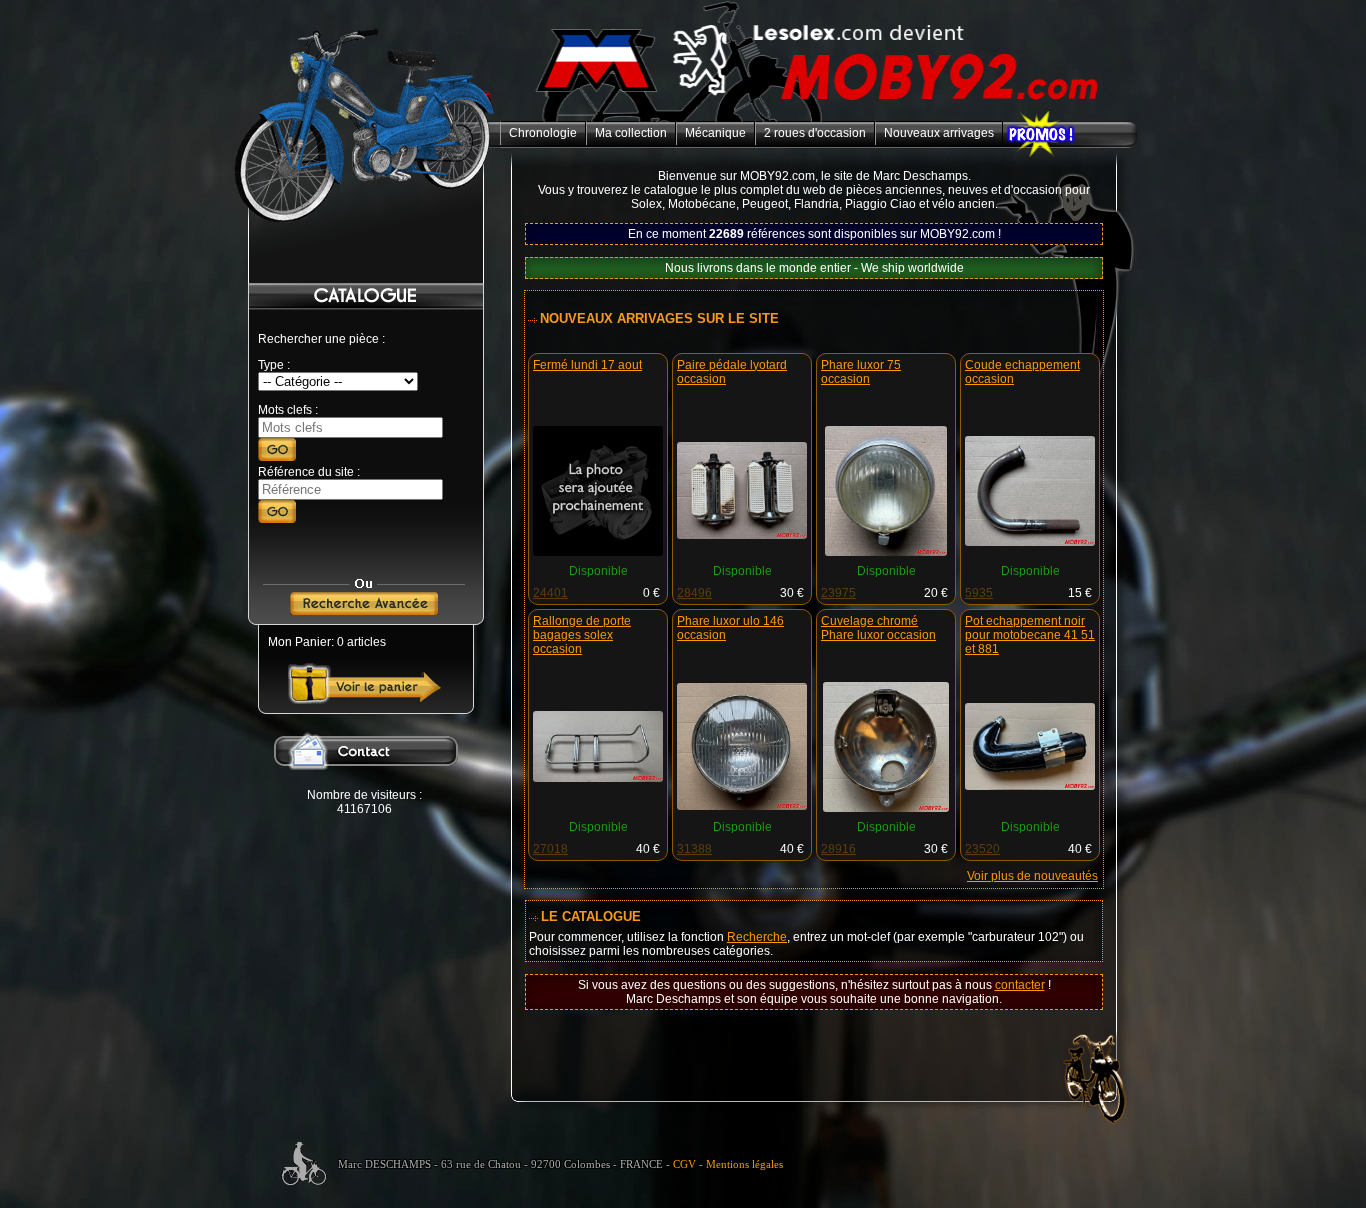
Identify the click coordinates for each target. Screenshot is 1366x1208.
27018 (550, 849)
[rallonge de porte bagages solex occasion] (598, 778)
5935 (979, 593)
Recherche (757, 937)
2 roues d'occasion (815, 133)
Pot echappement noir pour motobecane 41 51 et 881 (1030, 635)
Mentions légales (744, 1164)
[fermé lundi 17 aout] (598, 552)
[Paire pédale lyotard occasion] (742, 535)
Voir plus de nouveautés (1032, 876)
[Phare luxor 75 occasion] (886, 552)
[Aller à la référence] (277, 519)
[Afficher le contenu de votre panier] (364, 700)
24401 (550, 593)
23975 (838, 593)
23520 (982, 849)
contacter (1020, 985)
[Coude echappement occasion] (1030, 542)
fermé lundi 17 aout (587, 365)
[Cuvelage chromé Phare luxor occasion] (886, 808)
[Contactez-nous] (364, 784)
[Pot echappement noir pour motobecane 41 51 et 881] (1030, 786)
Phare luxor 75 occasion (861, 372)
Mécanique (715, 133)
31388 (694, 849)
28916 (838, 849)
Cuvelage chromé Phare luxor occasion (878, 628)
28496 (694, 593)
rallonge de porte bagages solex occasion (582, 635)
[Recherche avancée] (364, 611)
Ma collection (631, 133)
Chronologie (543, 133)
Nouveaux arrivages (939, 133)
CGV (684, 1164)
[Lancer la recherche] (277, 457)
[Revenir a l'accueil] (819, 118)
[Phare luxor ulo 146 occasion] (742, 806)
